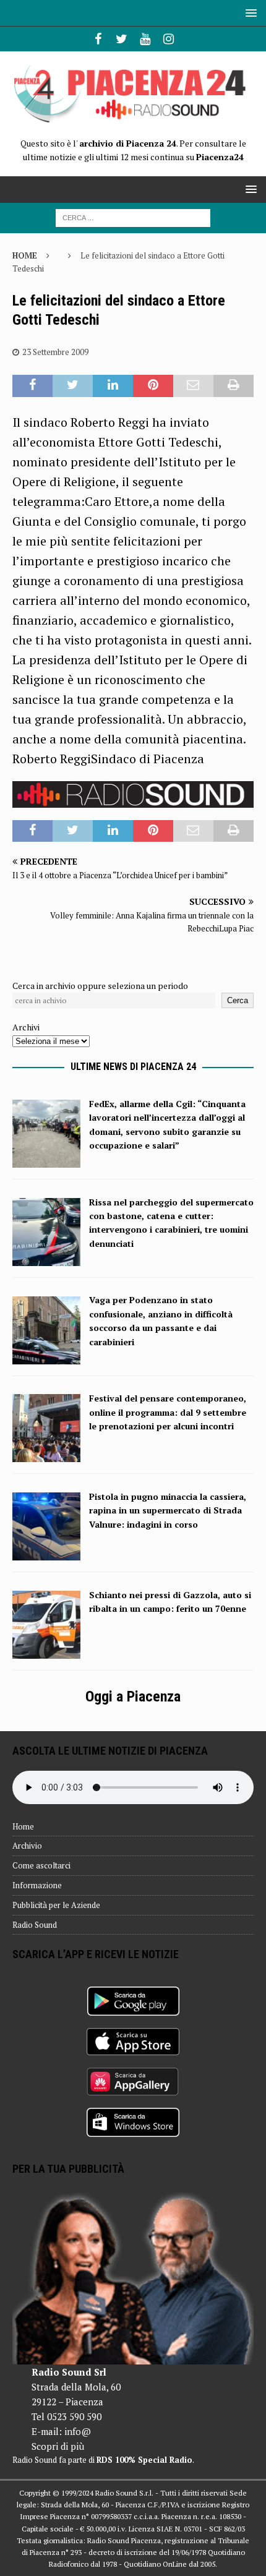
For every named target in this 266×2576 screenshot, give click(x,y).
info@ (78, 2431)
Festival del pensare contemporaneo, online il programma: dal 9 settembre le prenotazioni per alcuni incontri (168, 1412)
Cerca (238, 1000)
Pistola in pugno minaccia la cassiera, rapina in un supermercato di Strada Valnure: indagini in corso (168, 1510)
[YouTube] (145, 39)
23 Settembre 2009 (55, 352)
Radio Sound (35, 1925)
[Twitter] (122, 39)
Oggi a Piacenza (133, 1697)
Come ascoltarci (41, 1865)
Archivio (27, 1846)
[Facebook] (98, 39)
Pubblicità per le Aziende (56, 1905)
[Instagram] (169, 39)
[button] (249, 13)
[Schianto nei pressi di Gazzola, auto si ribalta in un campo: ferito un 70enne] (46, 1651)
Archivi (26, 1027)
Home (23, 1826)
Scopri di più (58, 2446)
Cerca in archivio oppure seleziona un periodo (100, 986)
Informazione (37, 1885)
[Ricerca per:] (133, 217)
